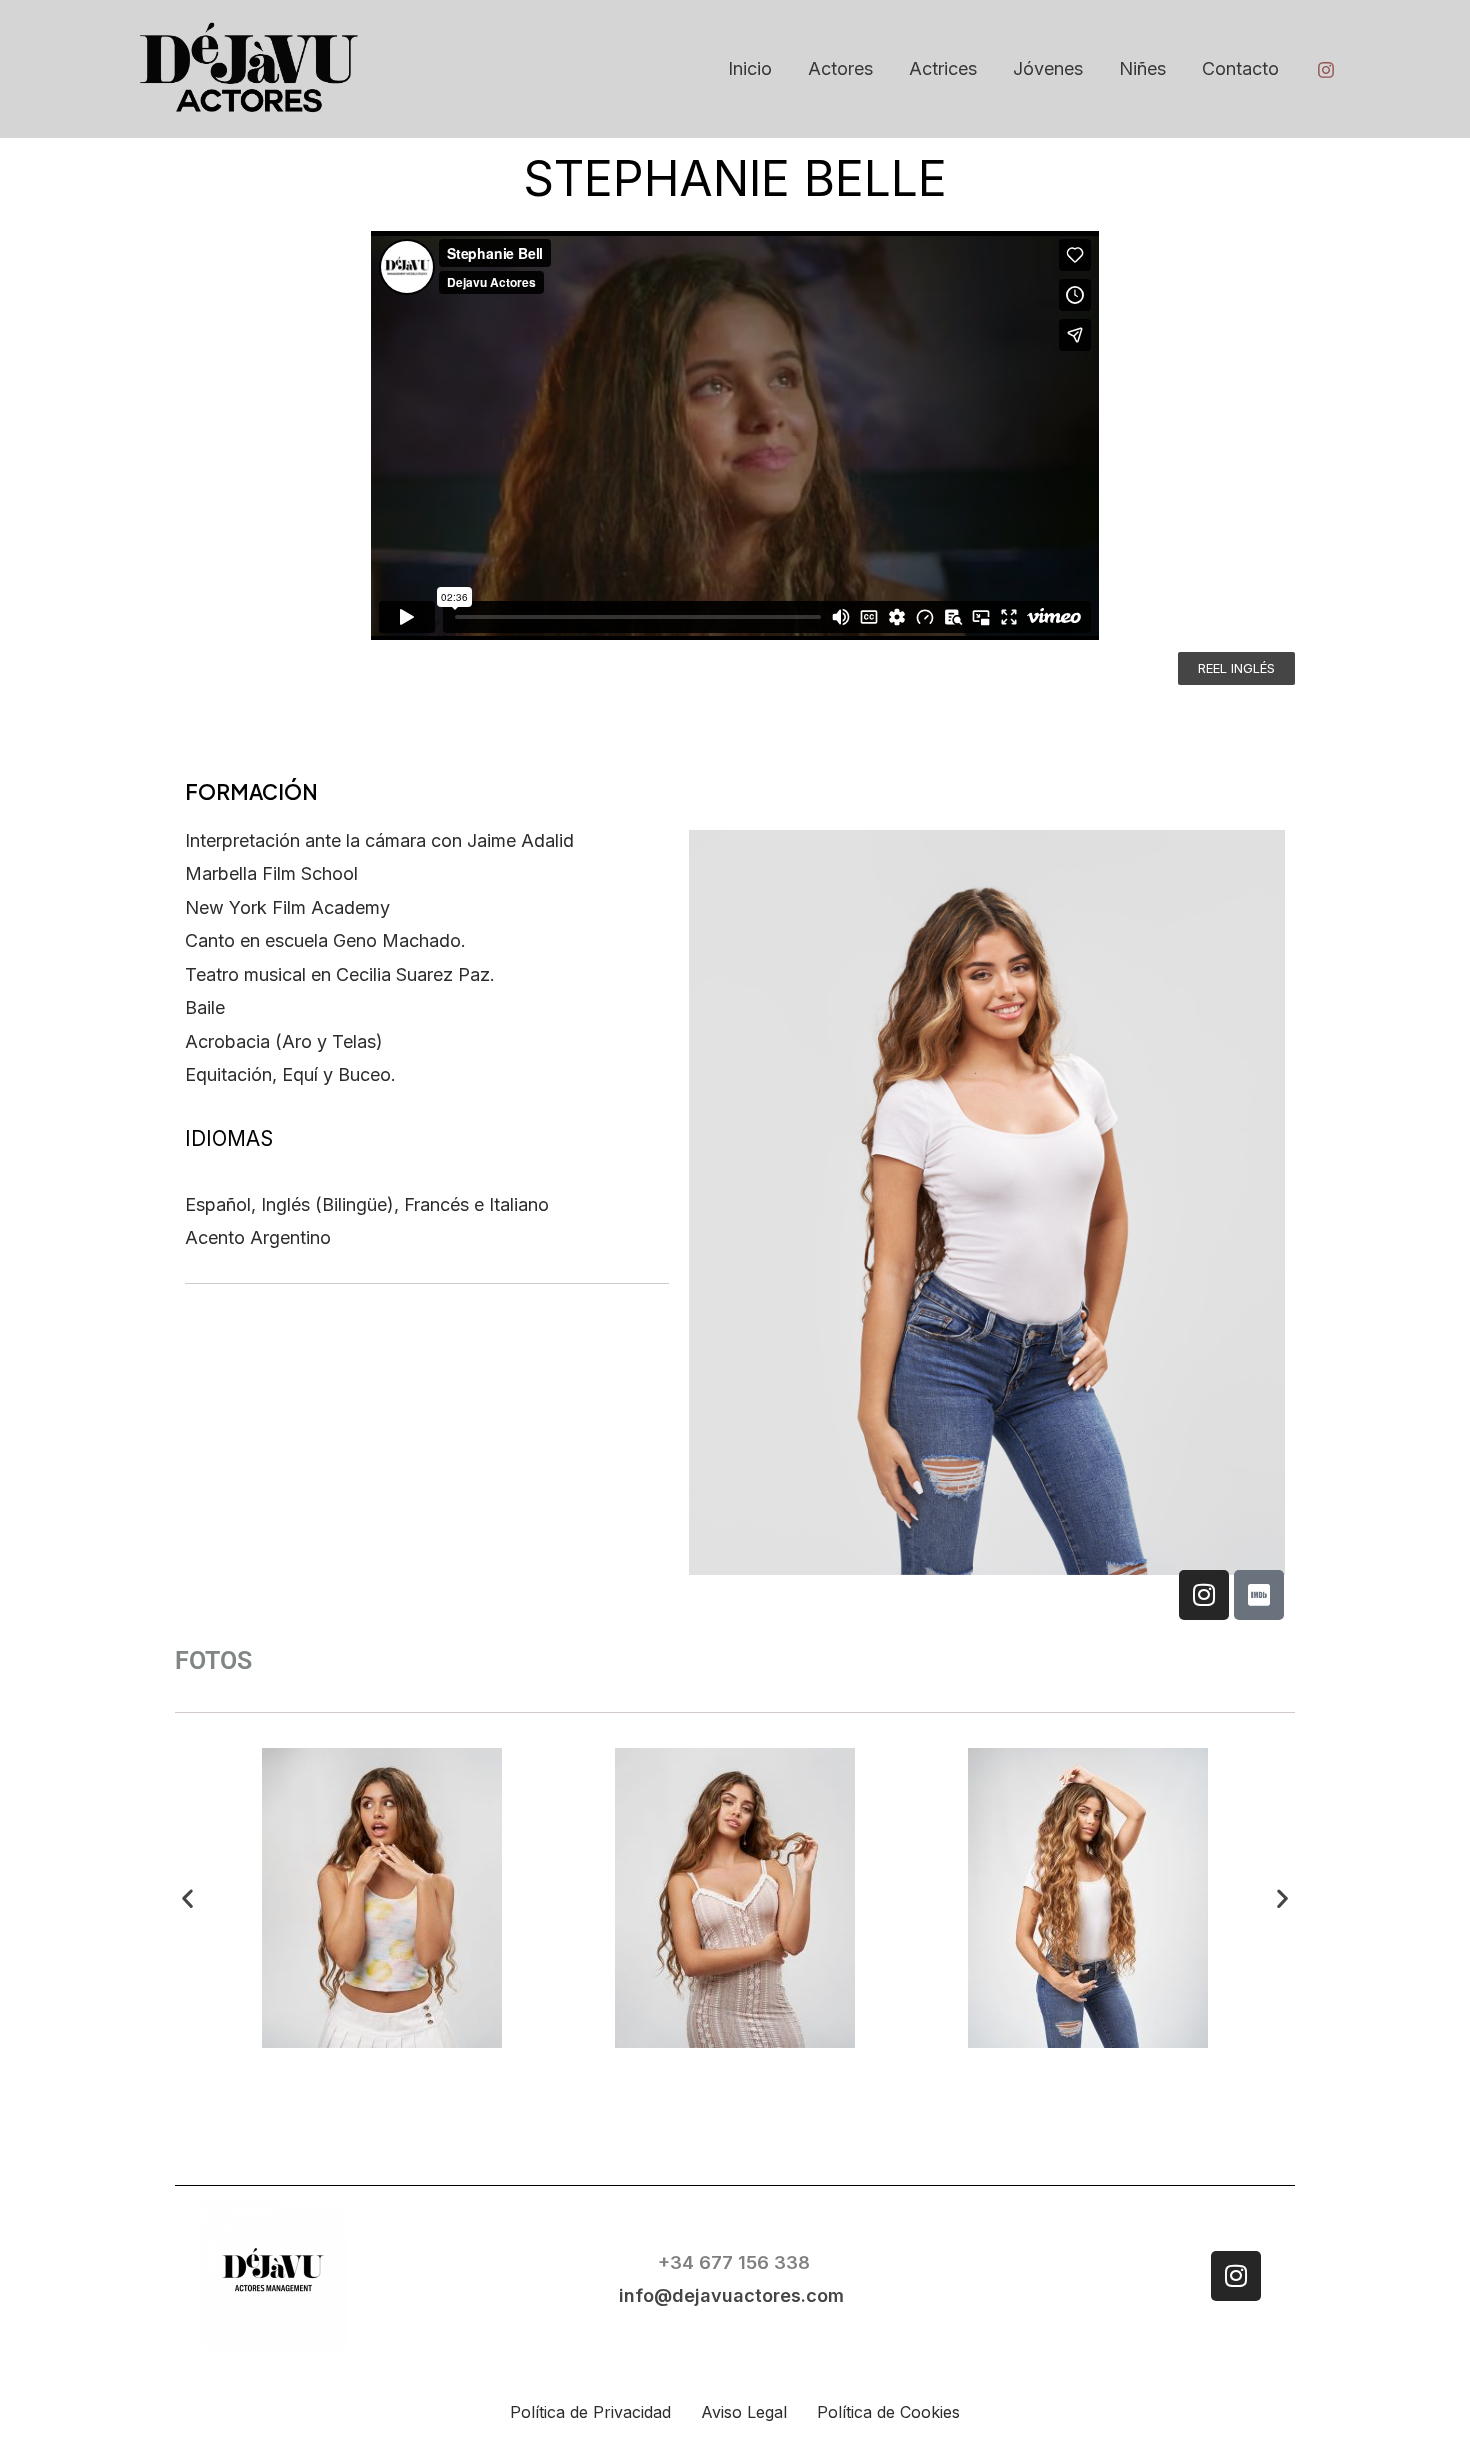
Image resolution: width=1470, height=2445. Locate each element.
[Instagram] (1326, 70)
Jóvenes (1048, 68)
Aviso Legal (744, 2412)
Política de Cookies (888, 2412)
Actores (840, 68)
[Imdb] (1259, 1595)
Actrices (943, 68)
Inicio (750, 68)
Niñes (1142, 68)
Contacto (1240, 68)
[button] (187, 1898)
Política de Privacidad (590, 2412)
